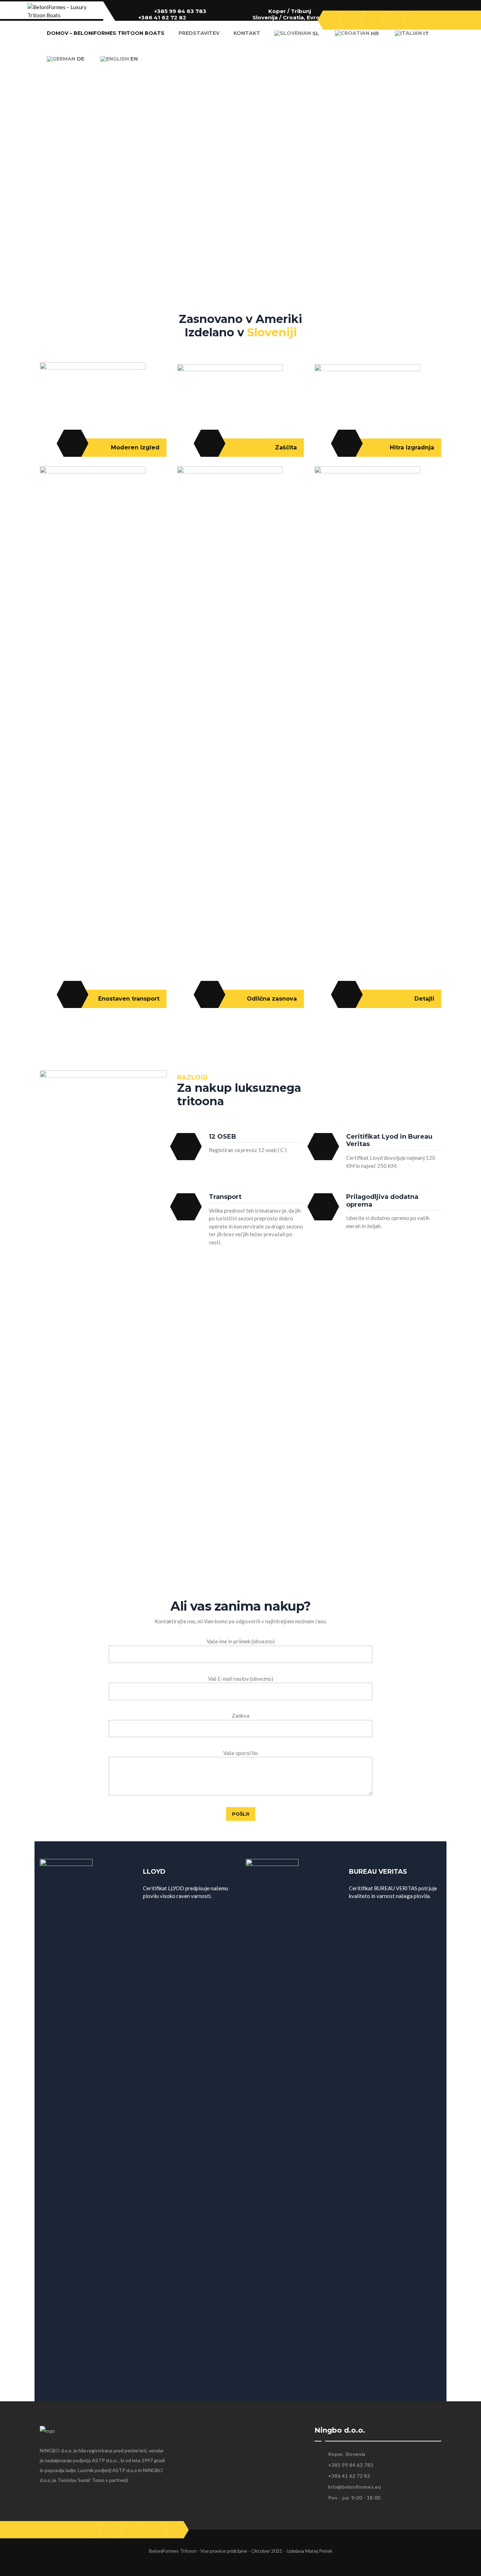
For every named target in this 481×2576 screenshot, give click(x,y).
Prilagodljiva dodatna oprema (382, 1201)
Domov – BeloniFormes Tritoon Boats (106, 33)
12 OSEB (223, 1137)
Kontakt (247, 33)
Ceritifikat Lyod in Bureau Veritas (389, 1140)
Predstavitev (199, 33)
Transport (225, 1197)
